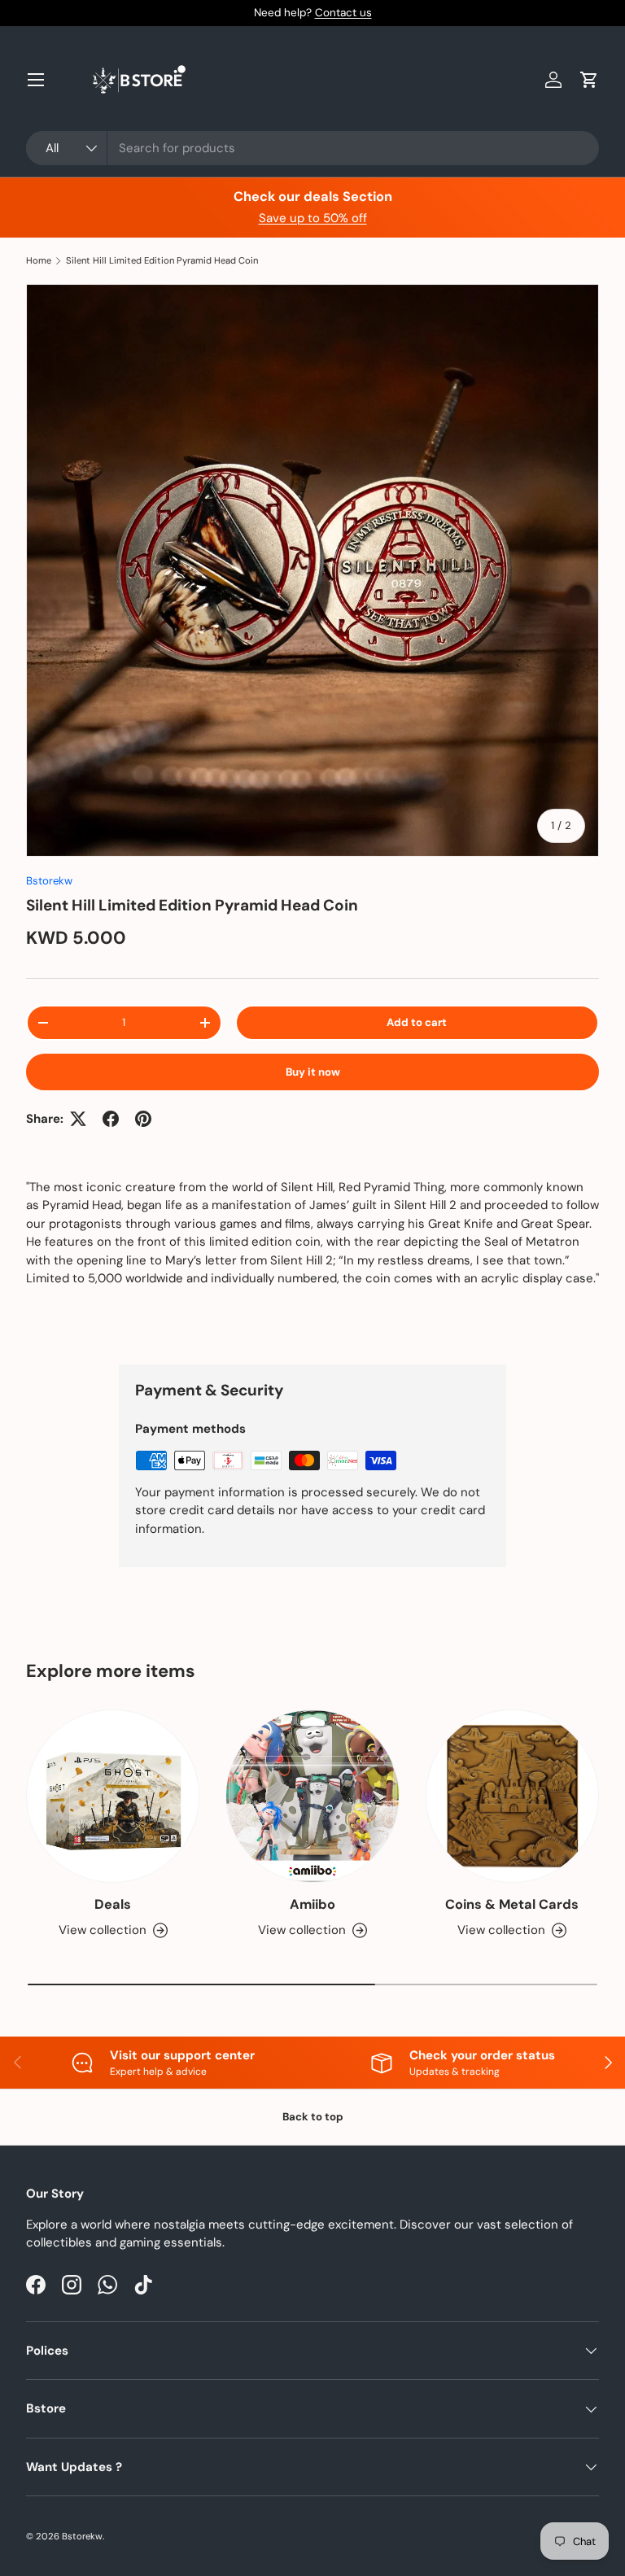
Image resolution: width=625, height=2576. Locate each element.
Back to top (313, 2117)
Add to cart (417, 1022)
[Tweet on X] (78, 1119)
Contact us (343, 13)
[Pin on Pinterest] (143, 1119)
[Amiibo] (312, 1796)
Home (39, 261)
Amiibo (312, 1904)
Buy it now (313, 1072)
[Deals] (113, 1796)
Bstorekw (49, 881)
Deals (113, 1904)
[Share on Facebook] (111, 1119)
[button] (589, 80)
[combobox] (312, 148)
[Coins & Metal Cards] (512, 1796)
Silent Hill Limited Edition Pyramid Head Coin (162, 261)
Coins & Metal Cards (512, 1904)
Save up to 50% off (313, 218)
